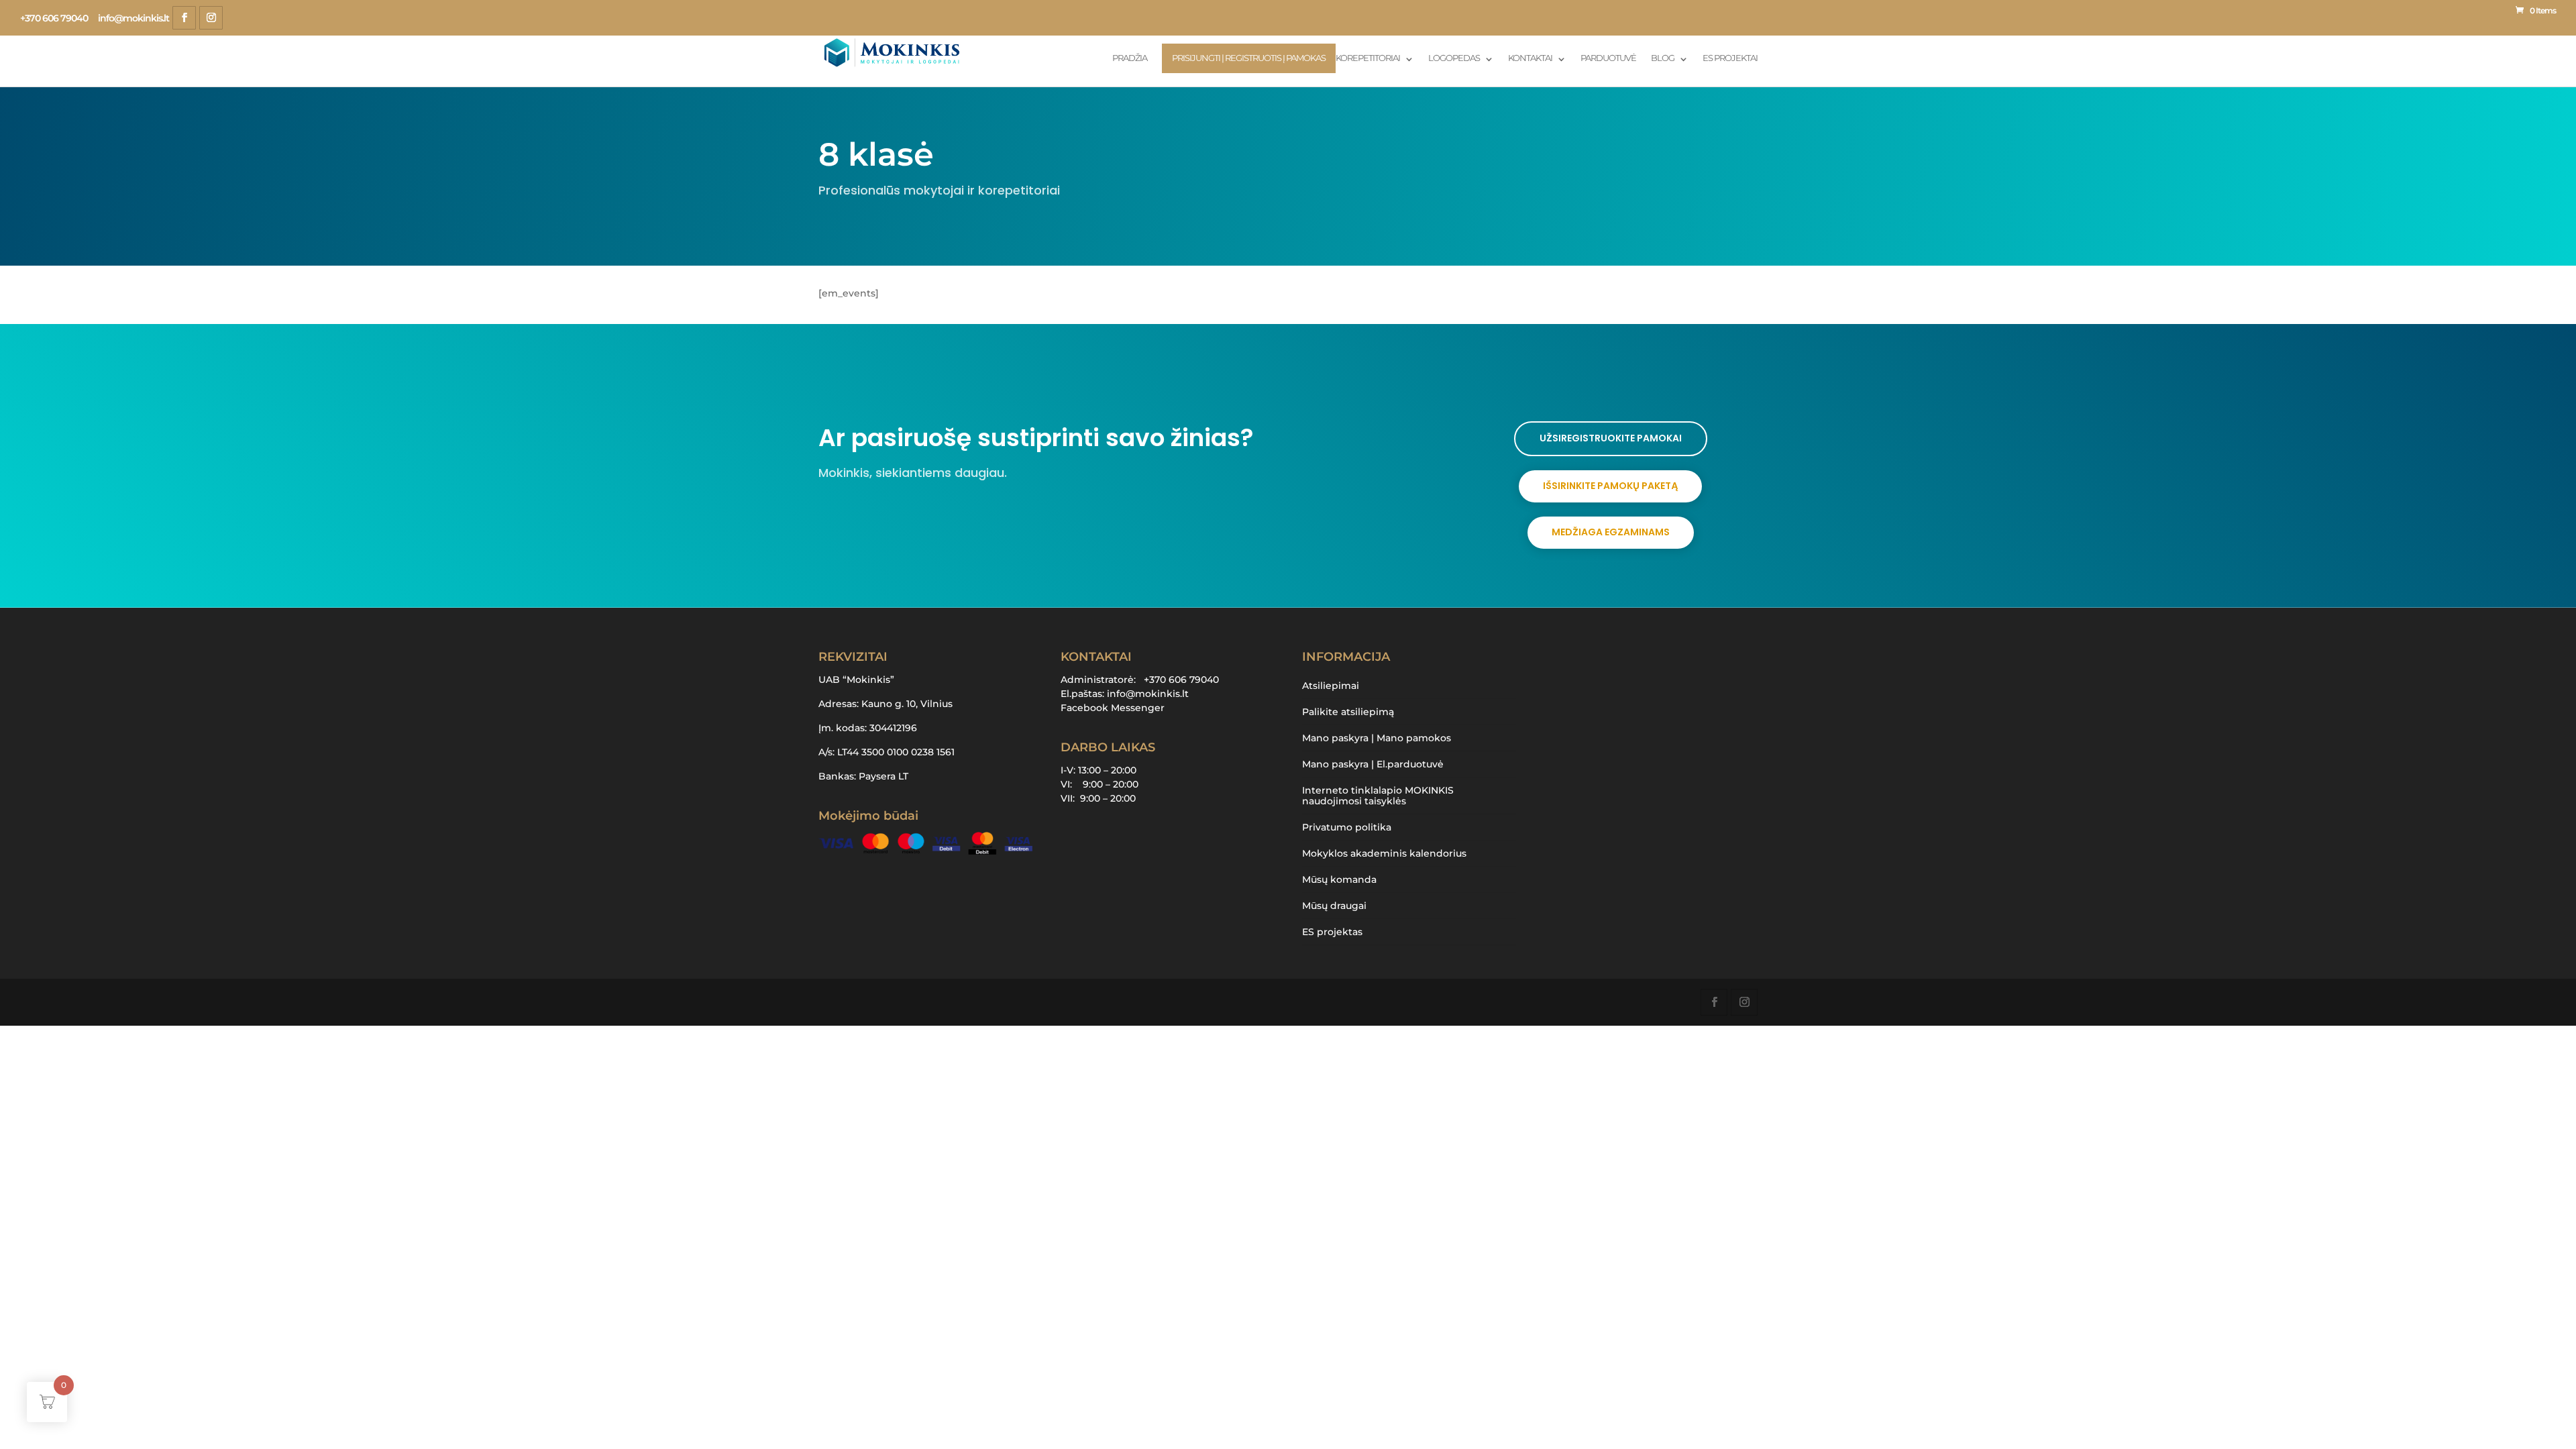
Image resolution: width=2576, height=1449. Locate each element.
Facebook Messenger (1113, 708)
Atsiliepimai (1331, 686)
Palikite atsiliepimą (1348, 712)
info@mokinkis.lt (1148, 694)
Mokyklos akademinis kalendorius (1384, 853)
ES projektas (1332, 932)
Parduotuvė (1608, 58)
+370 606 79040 (54, 18)
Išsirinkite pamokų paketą (1610, 486)
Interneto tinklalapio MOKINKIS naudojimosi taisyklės (1378, 796)
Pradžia (1130, 58)
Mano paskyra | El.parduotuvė (1373, 764)
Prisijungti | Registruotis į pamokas (1249, 58)
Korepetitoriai (1368, 58)
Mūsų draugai (1334, 906)
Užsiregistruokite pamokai (1611, 438)
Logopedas (1454, 58)
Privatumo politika (1347, 827)
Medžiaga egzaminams (1611, 532)
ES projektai (1730, 58)
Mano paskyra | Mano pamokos (1377, 738)
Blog (1663, 58)
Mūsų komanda (1339, 879)
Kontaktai (1530, 58)
